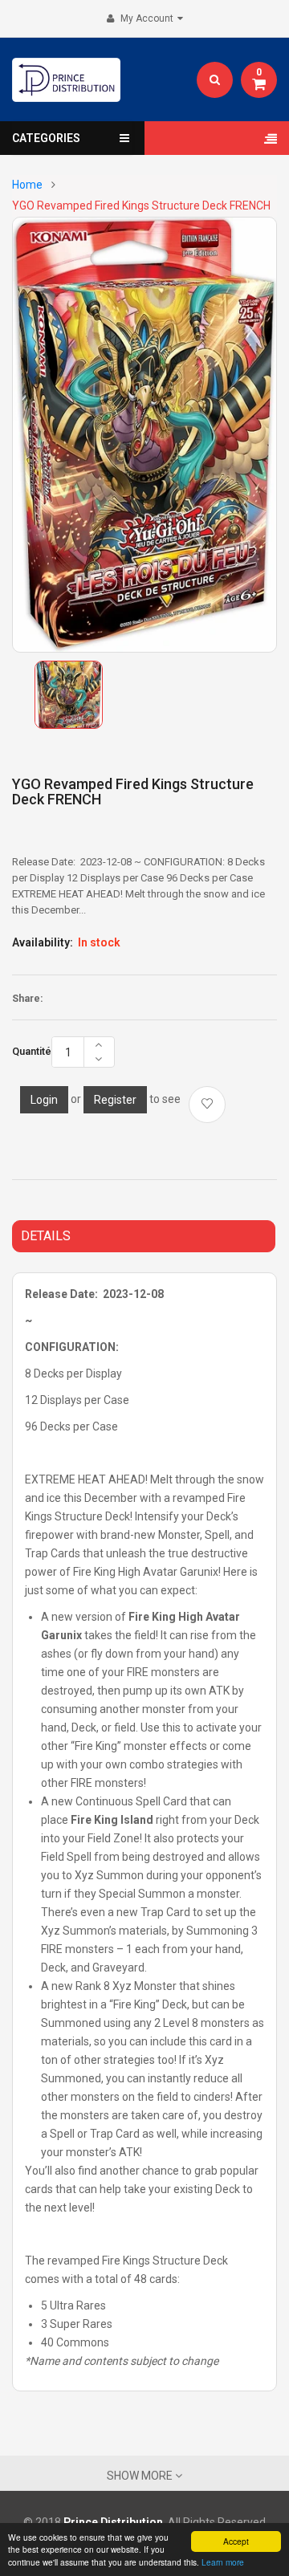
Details (46, 1236)
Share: (27, 999)
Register (115, 1100)
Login (44, 1100)
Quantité (32, 1052)
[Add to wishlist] (207, 1105)
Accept (236, 2541)
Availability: (43, 942)
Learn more (223, 2562)
